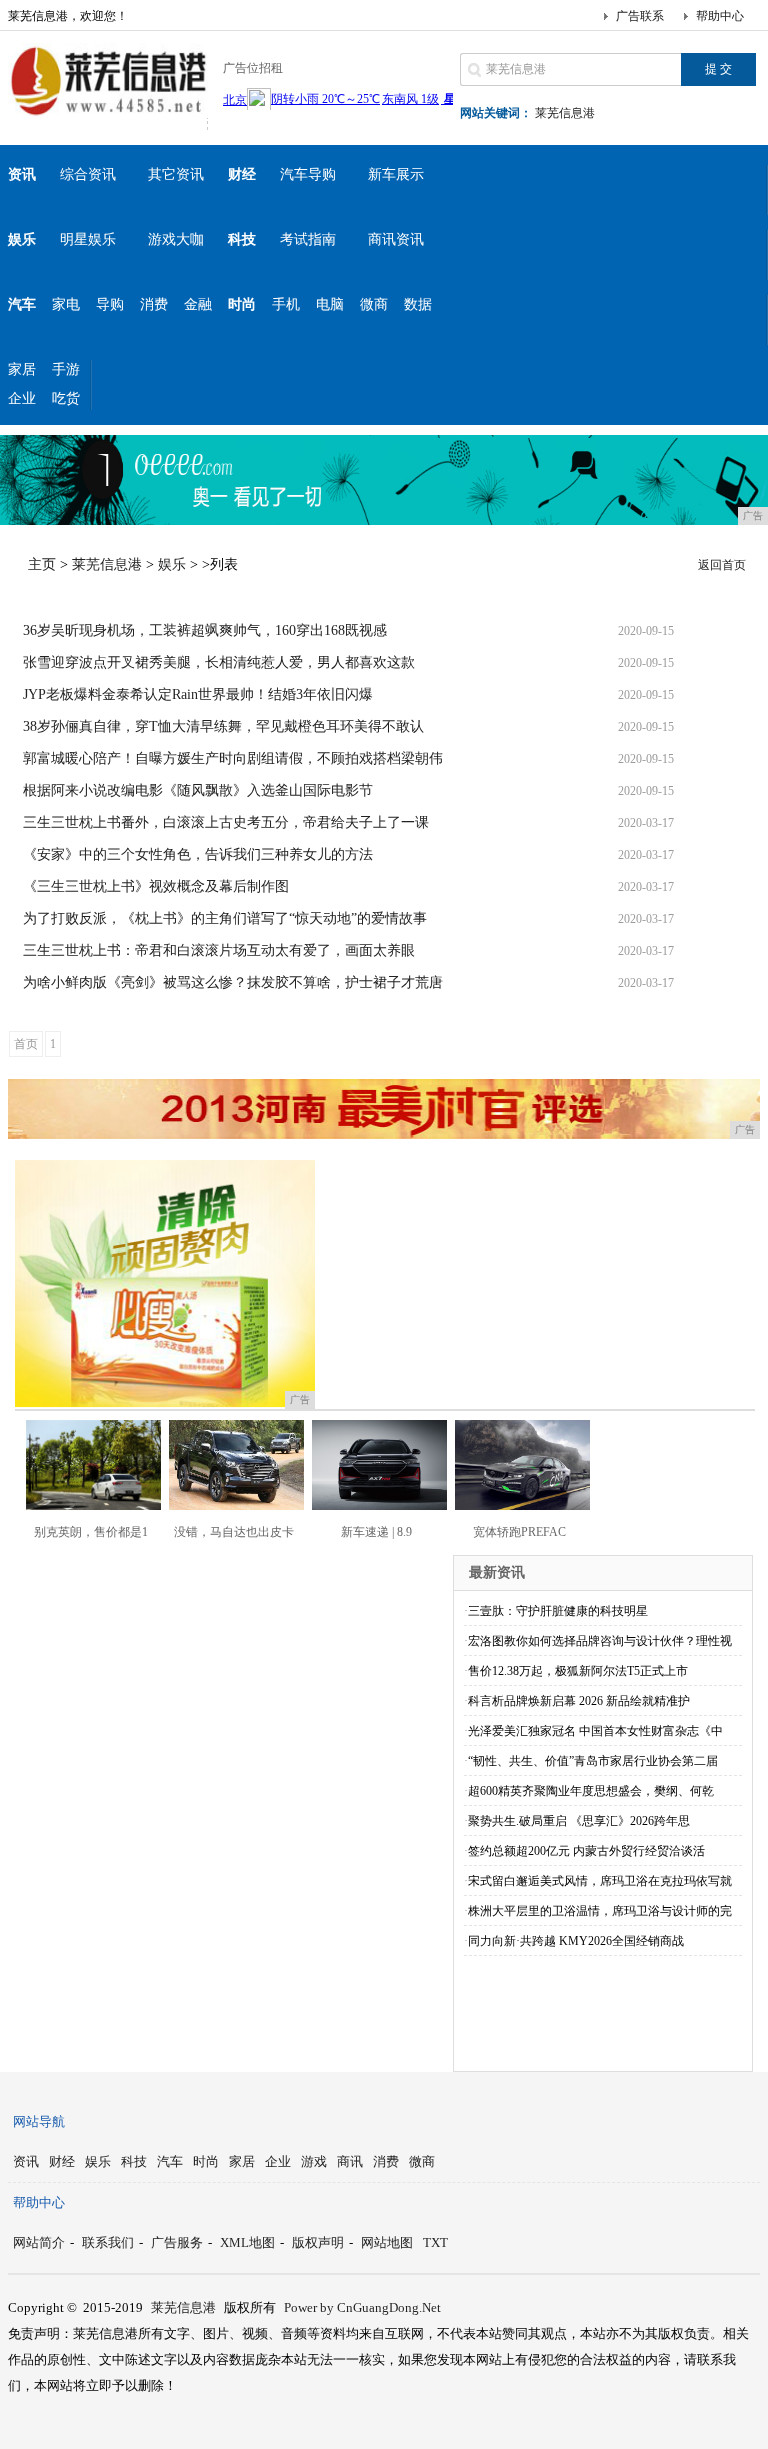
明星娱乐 (88, 239)
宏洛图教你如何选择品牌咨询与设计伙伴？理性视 (600, 1641)
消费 (154, 304)
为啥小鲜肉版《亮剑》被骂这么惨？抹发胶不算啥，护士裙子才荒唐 (233, 982)
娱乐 (172, 564)
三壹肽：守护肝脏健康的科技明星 (558, 1611)
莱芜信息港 (565, 113)
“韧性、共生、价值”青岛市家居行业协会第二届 (593, 1761)
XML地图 (247, 2242)
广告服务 (177, 2242)
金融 (198, 304)
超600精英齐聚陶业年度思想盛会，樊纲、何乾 (591, 1791)
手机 (286, 304)
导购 (110, 304)
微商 (374, 304)
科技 (134, 2161)
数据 (418, 304)
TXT (435, 2242)
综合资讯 (88, 174)
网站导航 (39, 2121)
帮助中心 (720, 16)
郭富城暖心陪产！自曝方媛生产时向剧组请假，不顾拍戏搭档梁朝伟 (233, 758)
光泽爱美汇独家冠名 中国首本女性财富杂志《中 (595, 1731)
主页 (42, 564)
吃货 (66, 398)
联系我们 (108, 2242)
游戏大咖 (176, 239)
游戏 (314, 2161)
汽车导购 (308, 174)
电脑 (330, 304)
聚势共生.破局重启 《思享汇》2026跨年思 (579, 1821)
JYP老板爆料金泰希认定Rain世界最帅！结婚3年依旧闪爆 (198, 694)
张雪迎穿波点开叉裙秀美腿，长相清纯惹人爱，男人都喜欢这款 (219, 662)
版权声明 (318, 2242)
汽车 (170, 2161)
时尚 (206, 2161)
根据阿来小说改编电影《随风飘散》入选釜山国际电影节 (198, 790)
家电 (66, 304)
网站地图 (387, 2242)
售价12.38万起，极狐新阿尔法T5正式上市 (578, 1671)
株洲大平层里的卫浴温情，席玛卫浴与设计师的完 (600, 1911)
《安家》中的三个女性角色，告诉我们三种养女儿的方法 (198, 854)
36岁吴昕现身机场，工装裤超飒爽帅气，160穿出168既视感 (205, 630)
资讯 (26, 2161)
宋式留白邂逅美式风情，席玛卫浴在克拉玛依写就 (600, 1881)
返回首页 (722, 565)
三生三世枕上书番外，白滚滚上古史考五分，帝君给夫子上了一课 (226, 822)
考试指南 (308, 239)
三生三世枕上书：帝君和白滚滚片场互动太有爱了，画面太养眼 (219, 950)
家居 (22, 369)
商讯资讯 (396, 239)
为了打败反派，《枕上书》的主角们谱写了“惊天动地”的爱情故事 (225, 918)
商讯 (350, 2161)
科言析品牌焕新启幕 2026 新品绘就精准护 (579, 1701)
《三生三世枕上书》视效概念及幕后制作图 (156, 886)
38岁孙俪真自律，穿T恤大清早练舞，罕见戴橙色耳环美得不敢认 (223, 726)
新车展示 (396, 174)
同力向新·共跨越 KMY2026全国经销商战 (576, 1941)
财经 (62, 2161)
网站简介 (39, 2242)
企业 (22, 398)
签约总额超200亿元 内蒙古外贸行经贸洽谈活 (586, 1851)
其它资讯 (176, 174)
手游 (66, 369)
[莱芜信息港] (108, 114)
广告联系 (640, 16)
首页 (26, 1044)
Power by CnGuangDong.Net (362, 2307)
